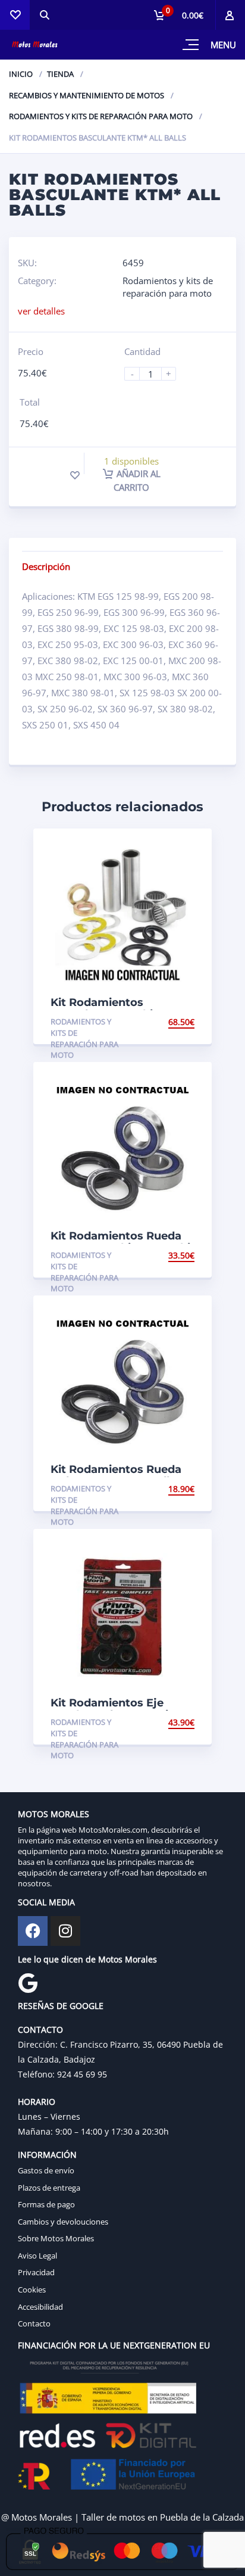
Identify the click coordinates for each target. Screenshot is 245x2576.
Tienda (60, 74)
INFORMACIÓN (47, 2155)
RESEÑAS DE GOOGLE (61, 2006)
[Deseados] (15, 15)
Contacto (34, 2323)
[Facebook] (33, 1931)
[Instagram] (65, 1931)
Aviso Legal (37, 2256)
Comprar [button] (174, 1022)
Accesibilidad (40, 2307)
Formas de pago (46, 2204)
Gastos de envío (46, 2170)
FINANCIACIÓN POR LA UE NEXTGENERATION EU (114, 2345)
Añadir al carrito (137, 480)
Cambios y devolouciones (63, 2222)
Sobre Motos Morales (56, 2238)
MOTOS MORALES (54, 1814)
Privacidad (36, 2272)
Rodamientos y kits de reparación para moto (101, 116)
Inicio (21, 74)
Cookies (32, 2290)
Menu (223, 45)
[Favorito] (75, 475)
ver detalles (41, 311)
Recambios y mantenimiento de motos (87, 95)
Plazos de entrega (49, 2188)
